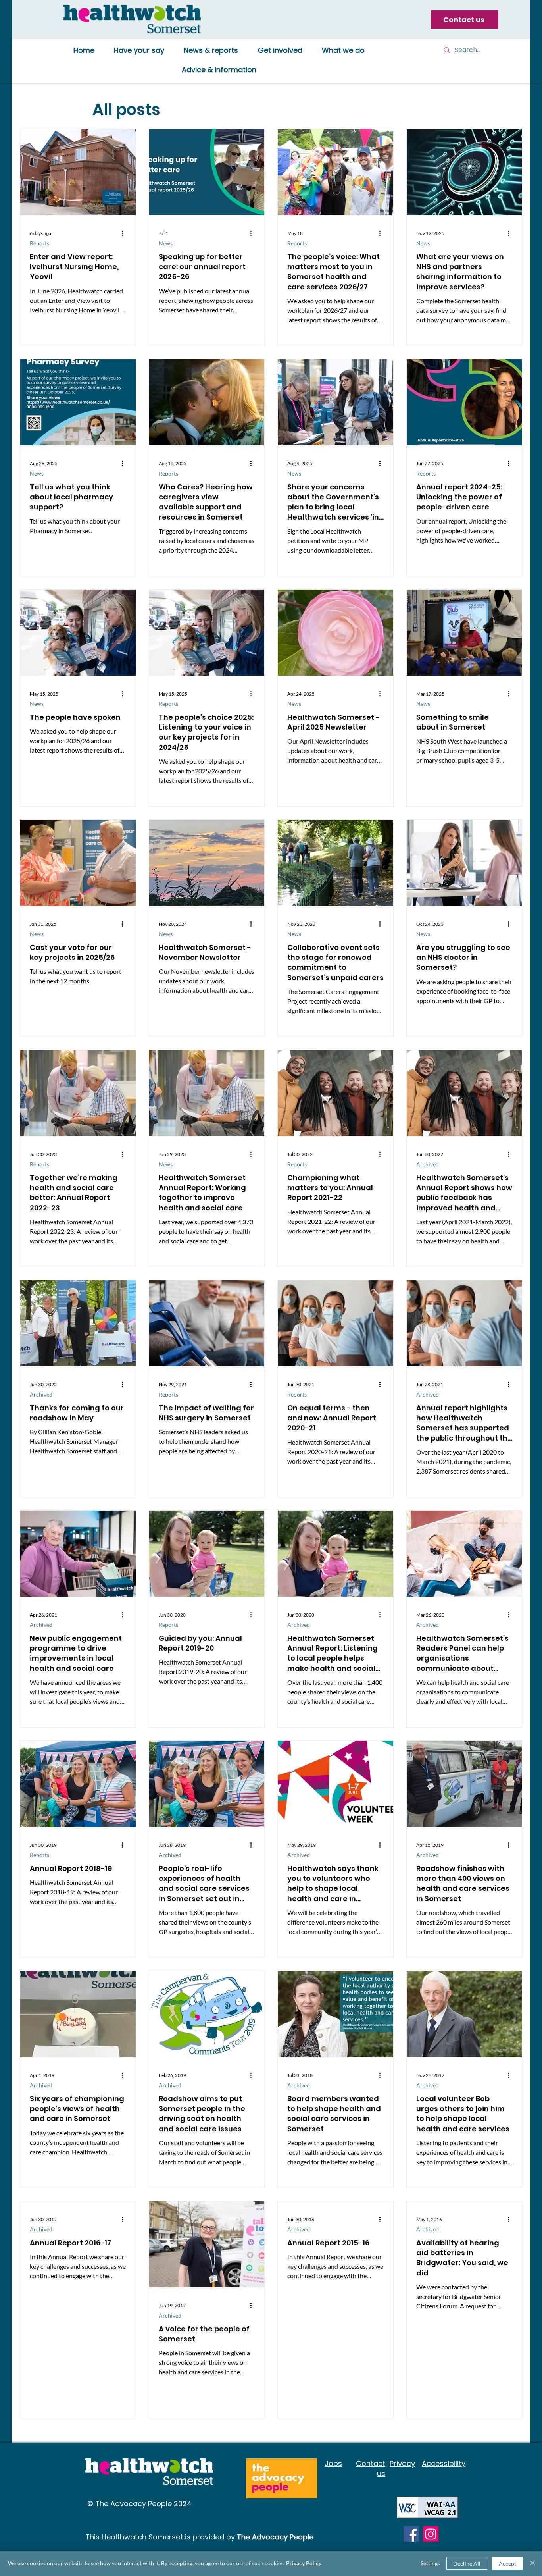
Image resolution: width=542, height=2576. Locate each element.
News (166, 243)
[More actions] (125, 233)
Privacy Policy (304, 2563)
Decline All (467, 2563)
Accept (507, 2563)
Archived (428, 1164)
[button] (139, 51)
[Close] (532, 2563)
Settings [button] (430, 2563)
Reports (39, 243)
